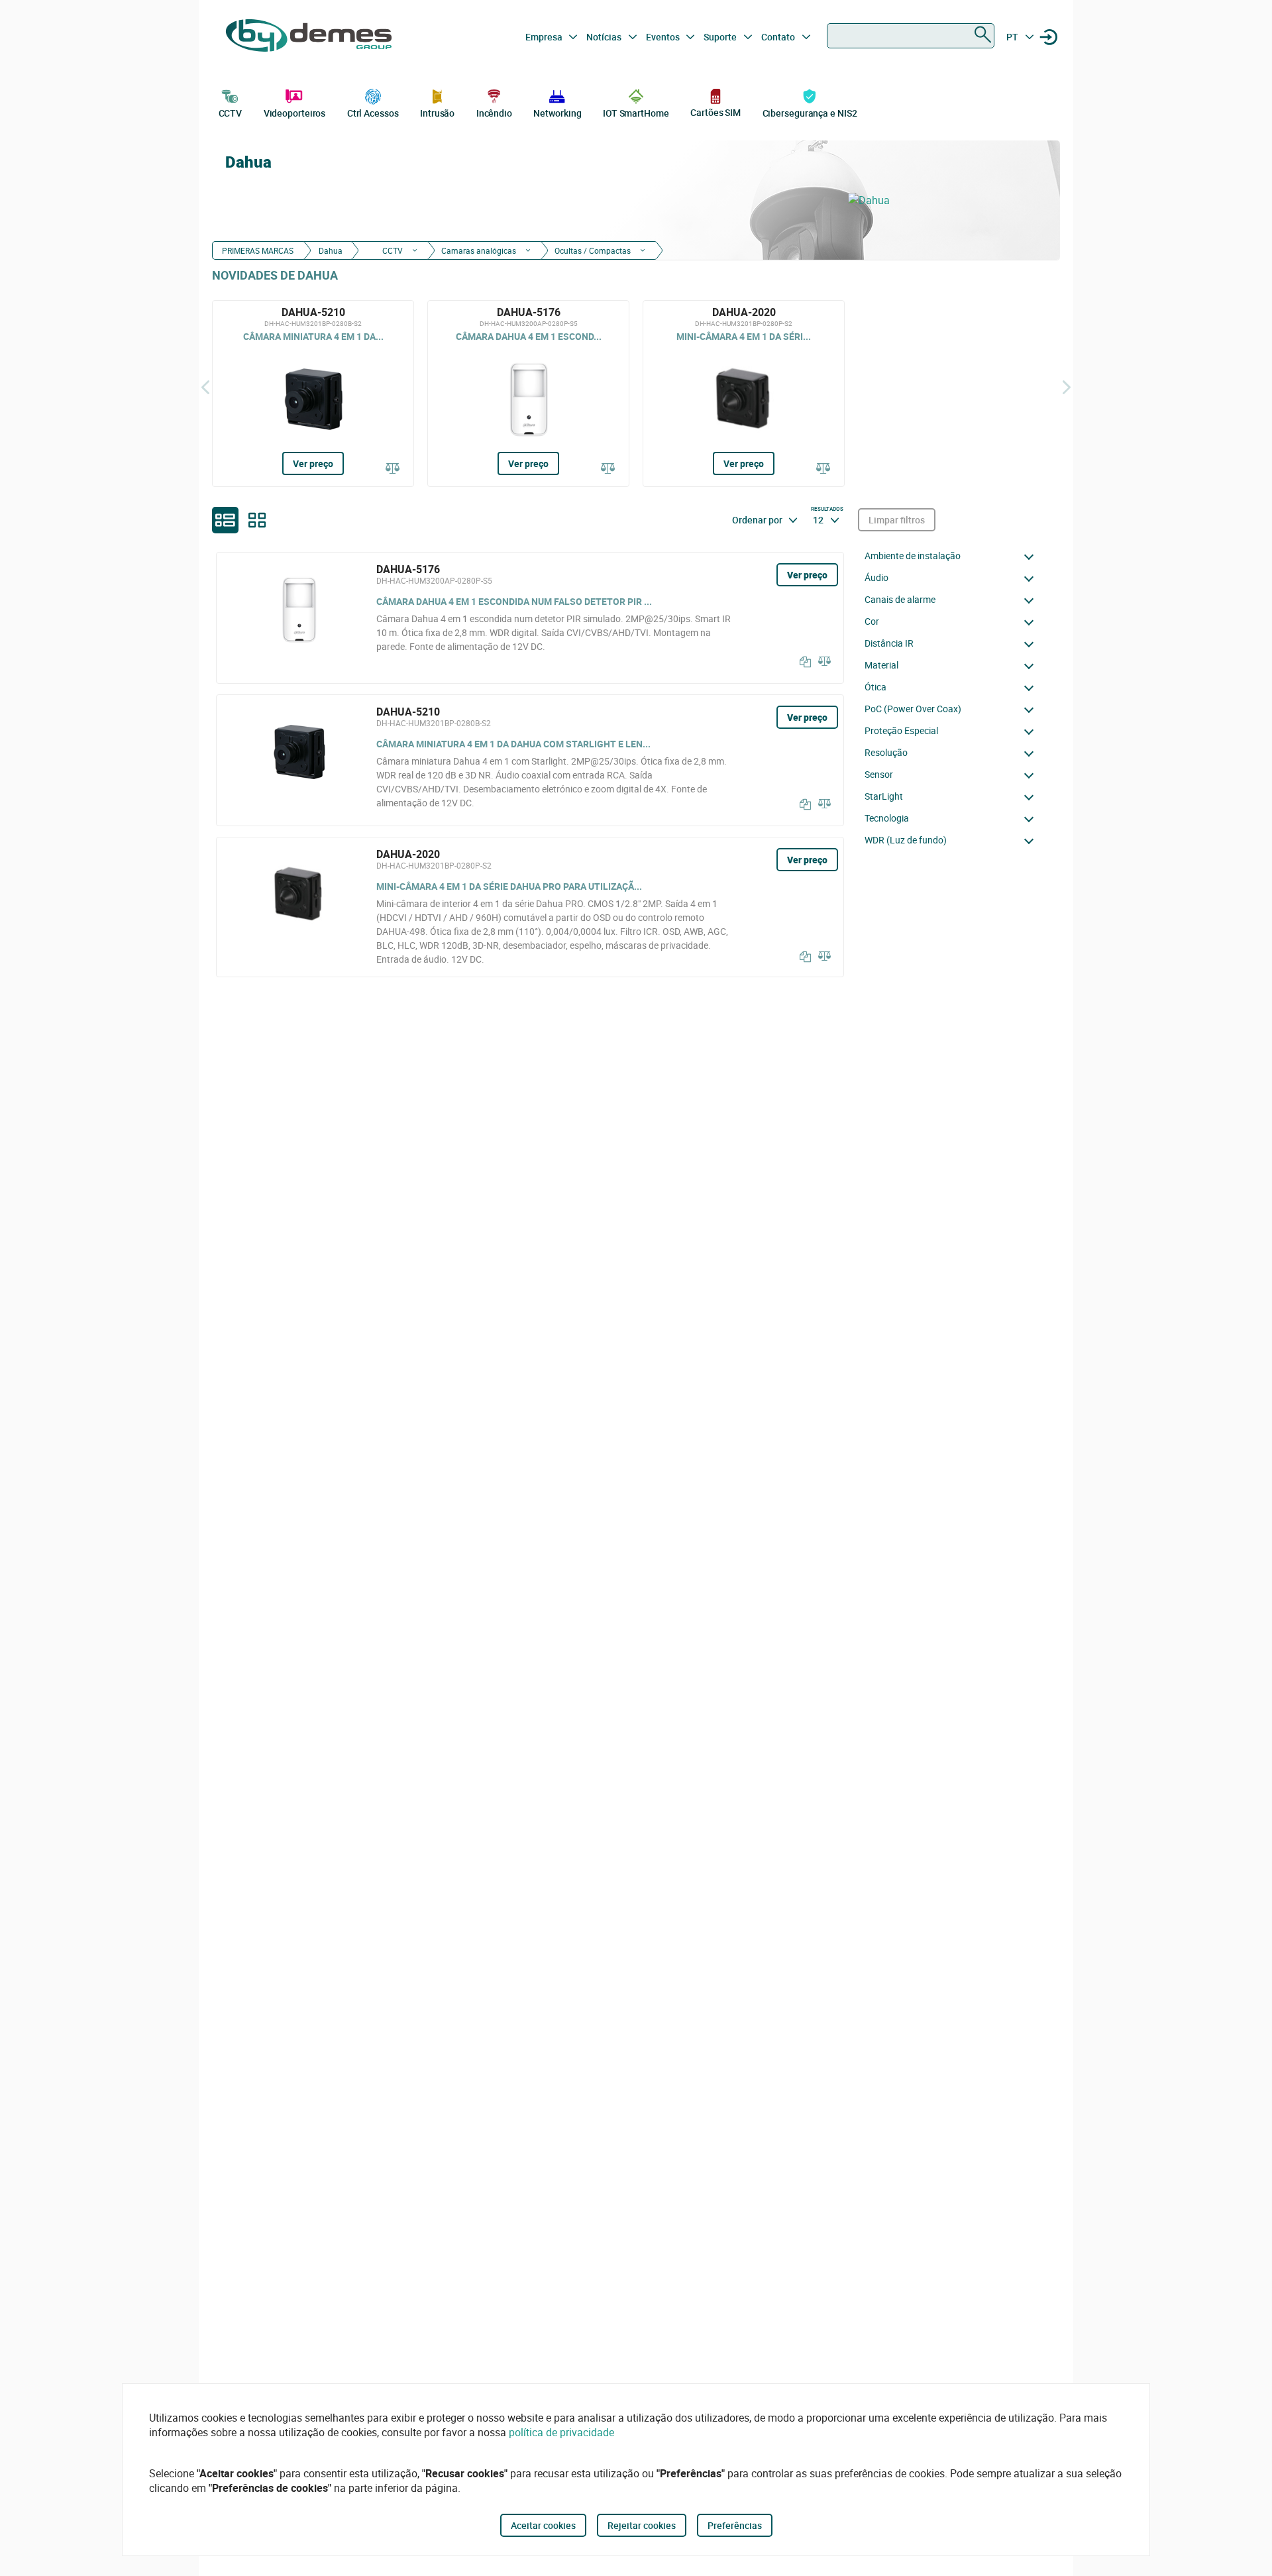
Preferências (735, 2525)
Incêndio (494, 113)
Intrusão (437, 113)
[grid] (257, 520)
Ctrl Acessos (373, 113)
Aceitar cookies (543, 2525)
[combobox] (911, 36)
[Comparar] (393, 469)
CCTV (231, 113)
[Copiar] (802, 662)
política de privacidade (561, 2432)
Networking (557, 113)
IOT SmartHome (636, 113)
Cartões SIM (715, 112)
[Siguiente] (1067, 387)
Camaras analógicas (479, 250)
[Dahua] (947, 200)
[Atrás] (205, 387)
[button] (953, 556)
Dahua (331, 250)
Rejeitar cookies (642, 2525)
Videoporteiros (295, 113)
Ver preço (313, 463)
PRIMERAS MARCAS (258, 250)
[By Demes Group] (309, 37)
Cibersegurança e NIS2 (810, 113)
